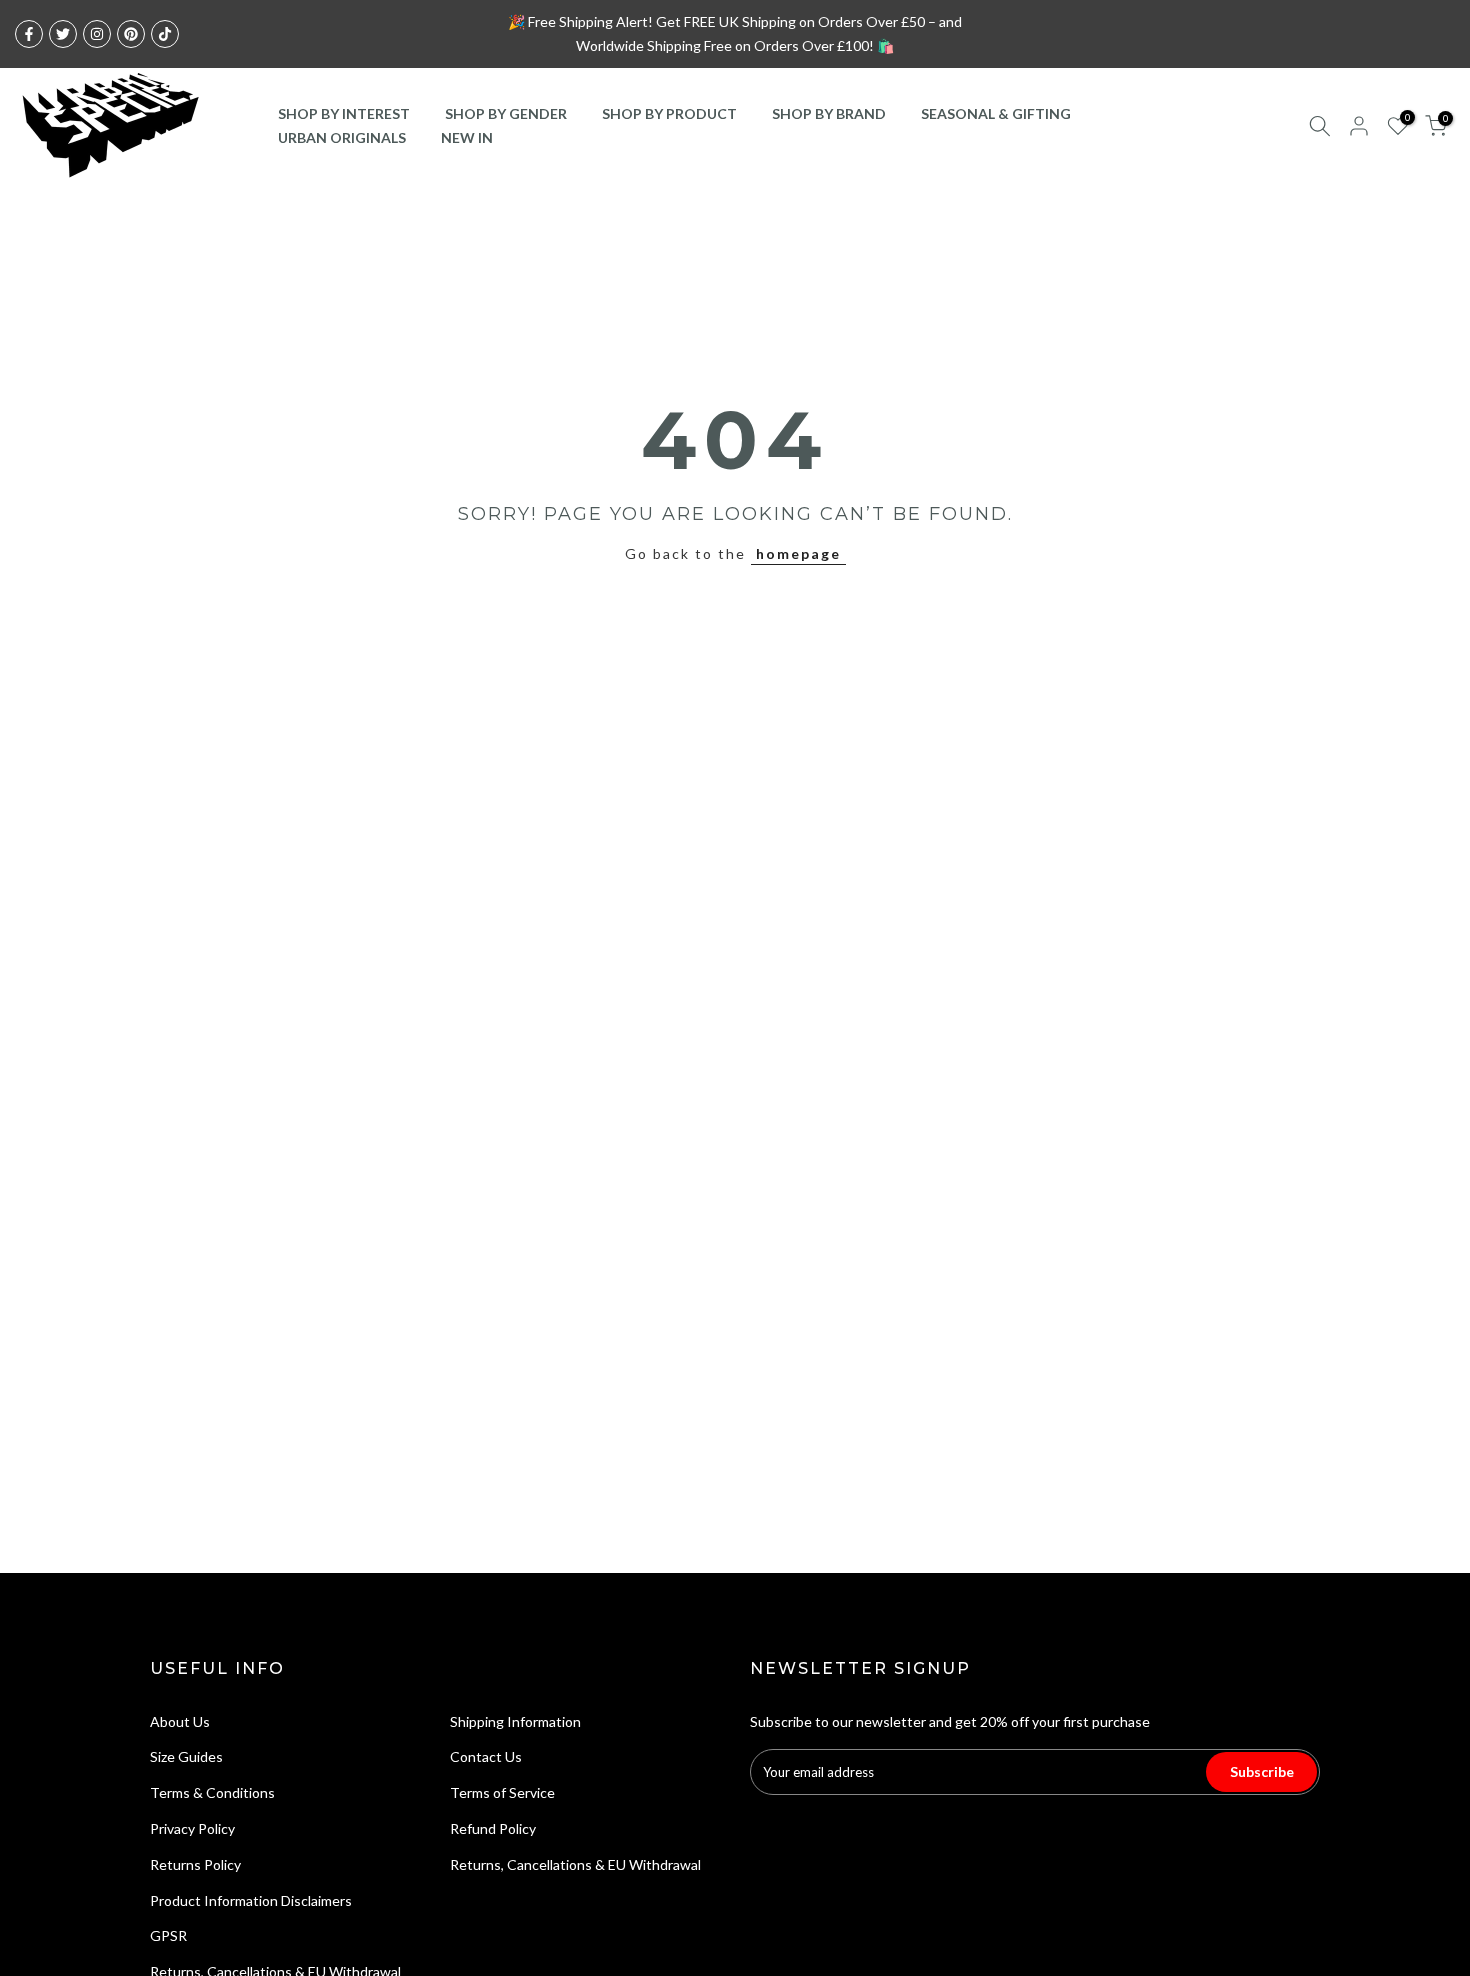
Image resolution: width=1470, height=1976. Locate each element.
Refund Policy (493, 1828)
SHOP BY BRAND (829, 113)
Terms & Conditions (212, 1792)
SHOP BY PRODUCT (669, 113)
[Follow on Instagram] (97, 34)
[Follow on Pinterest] (131, 34)
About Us (180, 1721)
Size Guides (186, 1756)
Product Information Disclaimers (251, 1900)
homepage (798, 553)
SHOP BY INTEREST (344, 113)
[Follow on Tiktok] (165, 34)
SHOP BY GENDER (506, 113)
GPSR (168, 1935)
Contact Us (486, 1756)
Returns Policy (195, 1864)
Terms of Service (502, 1792)
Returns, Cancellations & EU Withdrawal (575, 1864)
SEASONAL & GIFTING (996, 113)
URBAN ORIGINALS (342, 137)
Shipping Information (515, 1721)
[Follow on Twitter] (63, 34)
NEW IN (467, 137)
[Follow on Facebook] (29, 34)
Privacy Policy (192, 1828)
